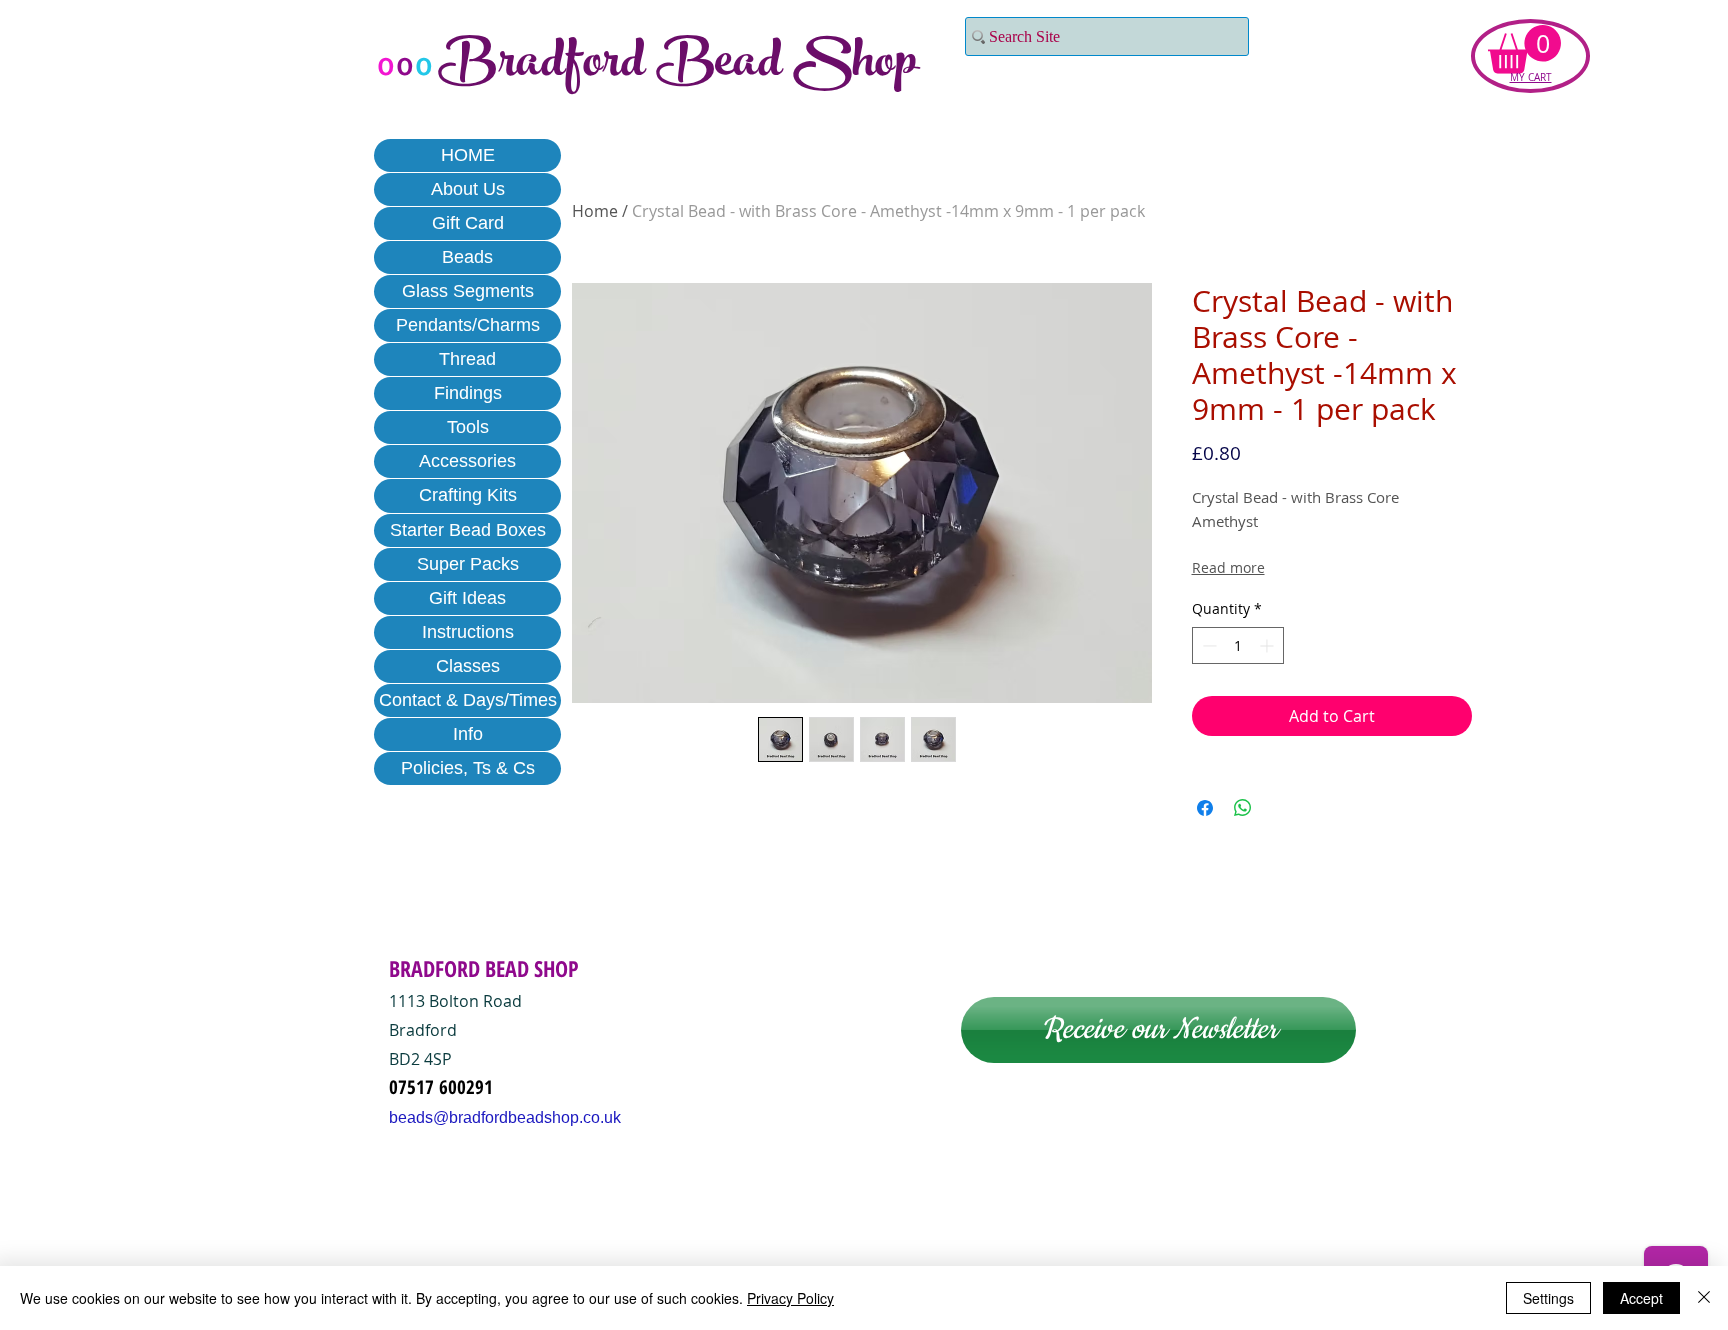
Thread (467, 359)
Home (595, 211)
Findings (468, 393)
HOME (468, 155)
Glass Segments (468, 291)
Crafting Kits (468, 495)
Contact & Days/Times (468, 700)
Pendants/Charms (468, 325)
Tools (468, 427)
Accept (1641, 1298)
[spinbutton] (1238, 645)
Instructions (468, 632)
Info (468, 734)
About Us (468, 189)
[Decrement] (1207, 645)
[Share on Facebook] (1205, 808)
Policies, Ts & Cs (468, 768)
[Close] (1704, 1298)
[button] (1524, 49)
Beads (467, 257)
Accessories (467, 461)
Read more (1228, 567)
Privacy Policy (790, 1298)
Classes (468, 666)
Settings (1548, 1298)
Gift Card (468, 223)
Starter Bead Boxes (468, 530)
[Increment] (1268, 645)
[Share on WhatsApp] (1243, 808)
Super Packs (468, 564)
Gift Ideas (467, 598)
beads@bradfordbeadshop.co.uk (505, 1117)
